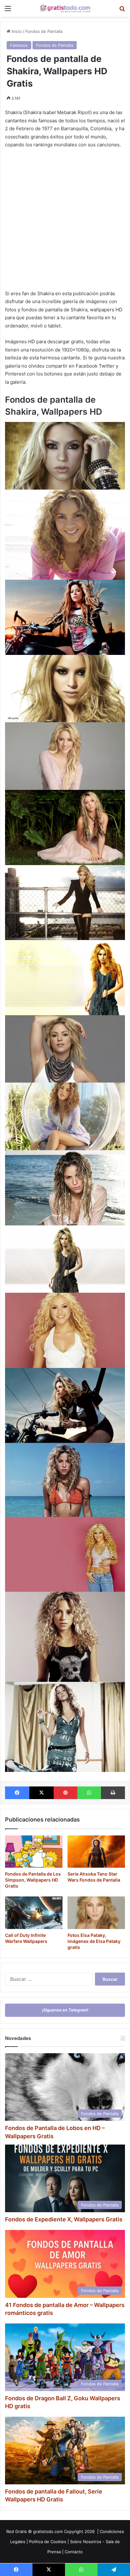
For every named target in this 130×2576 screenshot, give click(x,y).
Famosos (19, 45)
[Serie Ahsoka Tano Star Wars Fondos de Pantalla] (96, 1852)
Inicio (16, 31)
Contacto (74, 2552)
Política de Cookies (48, 2542)
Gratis (21, 2531)
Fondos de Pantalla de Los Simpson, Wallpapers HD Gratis (33, 1880)
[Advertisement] (65, 222)
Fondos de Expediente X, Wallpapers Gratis (64, 2219)
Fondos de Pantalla (44, 31)
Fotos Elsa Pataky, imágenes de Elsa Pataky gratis (94, 1941)
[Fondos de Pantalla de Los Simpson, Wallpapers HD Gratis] (34, 1852)
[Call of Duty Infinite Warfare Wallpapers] (34, 1913)
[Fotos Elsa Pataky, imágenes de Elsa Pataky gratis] (96, 1913)
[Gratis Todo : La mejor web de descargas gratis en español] (65, 8)
